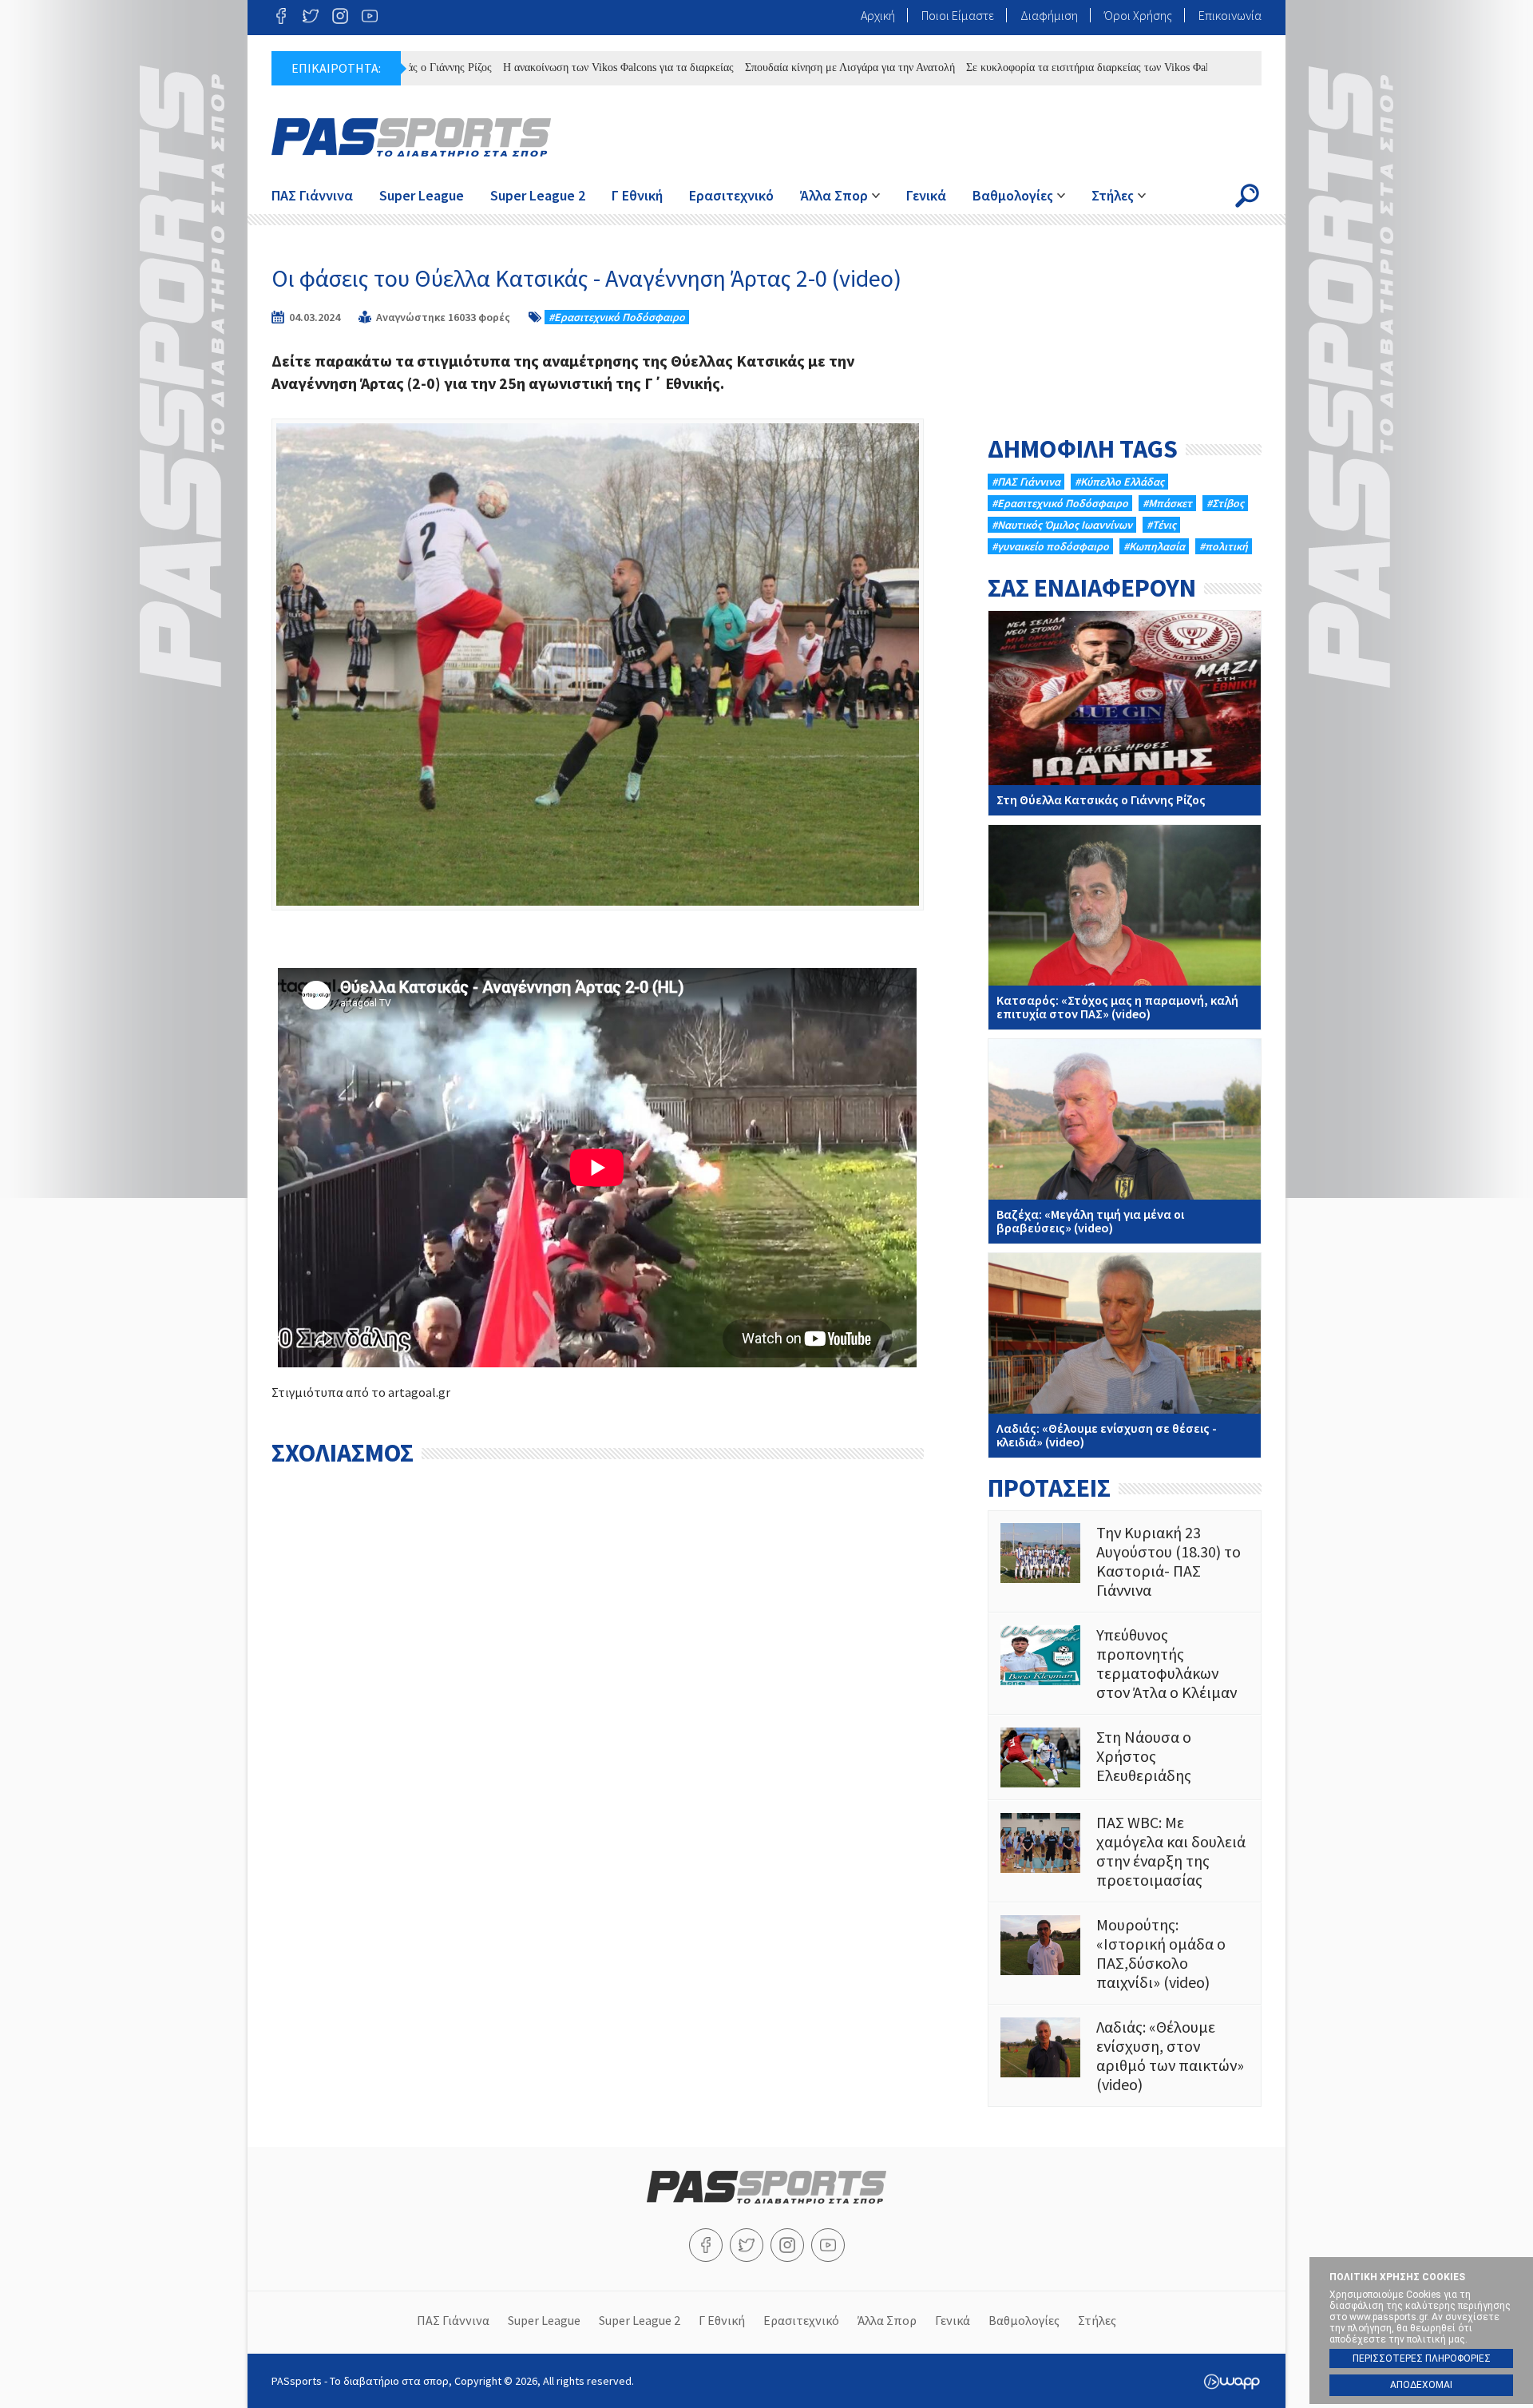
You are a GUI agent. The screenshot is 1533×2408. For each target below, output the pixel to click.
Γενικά (926, 195)
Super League (422, 195)
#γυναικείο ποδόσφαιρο (1050, 546)
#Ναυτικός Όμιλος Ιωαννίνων (1062, 525)
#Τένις (1161, 525)
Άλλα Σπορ (834, 195)
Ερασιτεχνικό (731, 195)
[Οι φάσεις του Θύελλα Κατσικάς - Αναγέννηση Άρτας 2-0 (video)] (598, 664)
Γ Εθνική (637, 195)
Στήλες (1113, 195)
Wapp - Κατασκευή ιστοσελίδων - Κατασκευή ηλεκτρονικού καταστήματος (1232, 2382)
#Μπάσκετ (1167, 503)
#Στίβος (1225, 503)
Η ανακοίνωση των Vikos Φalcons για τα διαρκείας (549, 67)
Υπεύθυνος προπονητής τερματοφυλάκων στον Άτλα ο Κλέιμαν (1125, 1664)
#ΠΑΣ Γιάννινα (1026, 482)
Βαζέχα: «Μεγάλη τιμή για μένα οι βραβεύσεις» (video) (1125, 1141)
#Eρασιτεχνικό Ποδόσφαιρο (617, 317)
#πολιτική (1224, 546)
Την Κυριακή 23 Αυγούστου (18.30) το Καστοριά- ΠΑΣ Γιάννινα (1125, 1561)
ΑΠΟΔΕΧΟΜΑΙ (1421, 2385)
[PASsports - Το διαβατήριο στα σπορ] (766, 2199)
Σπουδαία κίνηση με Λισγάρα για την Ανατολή (780, 67)
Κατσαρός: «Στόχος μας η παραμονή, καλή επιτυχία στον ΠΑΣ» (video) (1125, 927)
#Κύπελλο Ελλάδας (1119, 482)
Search (1247, 196)
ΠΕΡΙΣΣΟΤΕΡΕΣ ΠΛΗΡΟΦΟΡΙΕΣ (1422, 2358)
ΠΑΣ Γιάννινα (312, 195)
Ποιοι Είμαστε (958, 15)
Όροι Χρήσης (1138, 15)
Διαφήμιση (1049, 15)
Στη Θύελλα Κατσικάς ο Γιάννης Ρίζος (1125, 713)
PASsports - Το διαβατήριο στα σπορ (411, 137)
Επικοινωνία (1230, 15)
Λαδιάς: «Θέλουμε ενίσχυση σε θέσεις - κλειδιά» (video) (1125, 1355)
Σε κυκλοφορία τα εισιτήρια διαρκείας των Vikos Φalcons (1028, 67)
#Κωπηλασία (1154, 546)
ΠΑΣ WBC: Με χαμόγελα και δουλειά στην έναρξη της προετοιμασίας (1125, 1851)
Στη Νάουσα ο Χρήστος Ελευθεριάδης (1125, 1757)
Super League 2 (538, 195)
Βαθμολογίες (1013, 195)
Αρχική (878, 15)
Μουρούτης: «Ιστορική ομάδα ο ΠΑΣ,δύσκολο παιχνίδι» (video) (1125, 1954)
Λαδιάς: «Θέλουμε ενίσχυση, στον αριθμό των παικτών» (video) (1125, 2056)
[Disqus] (598, 1675)
